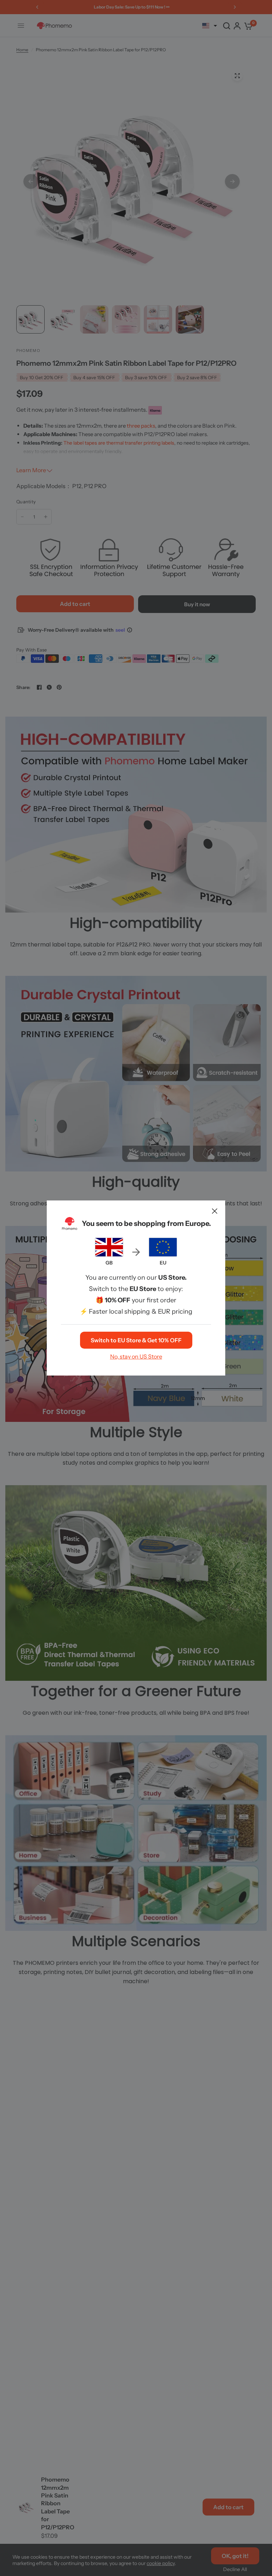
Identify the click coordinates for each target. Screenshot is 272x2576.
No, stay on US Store (136, 1356)
